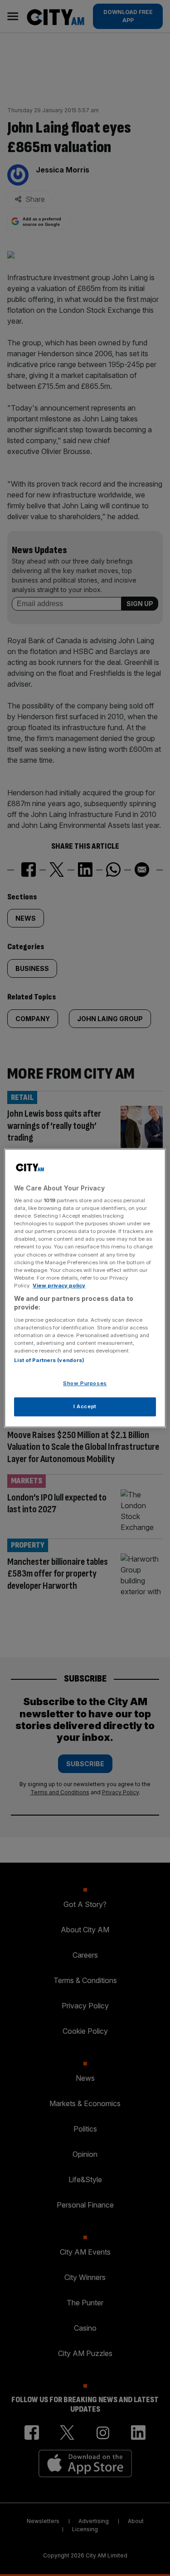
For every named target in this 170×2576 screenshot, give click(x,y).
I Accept (85, 1406)
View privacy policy (59, 1286)
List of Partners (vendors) (49, 1361)
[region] (85, 1288)
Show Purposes (85, 1384)
